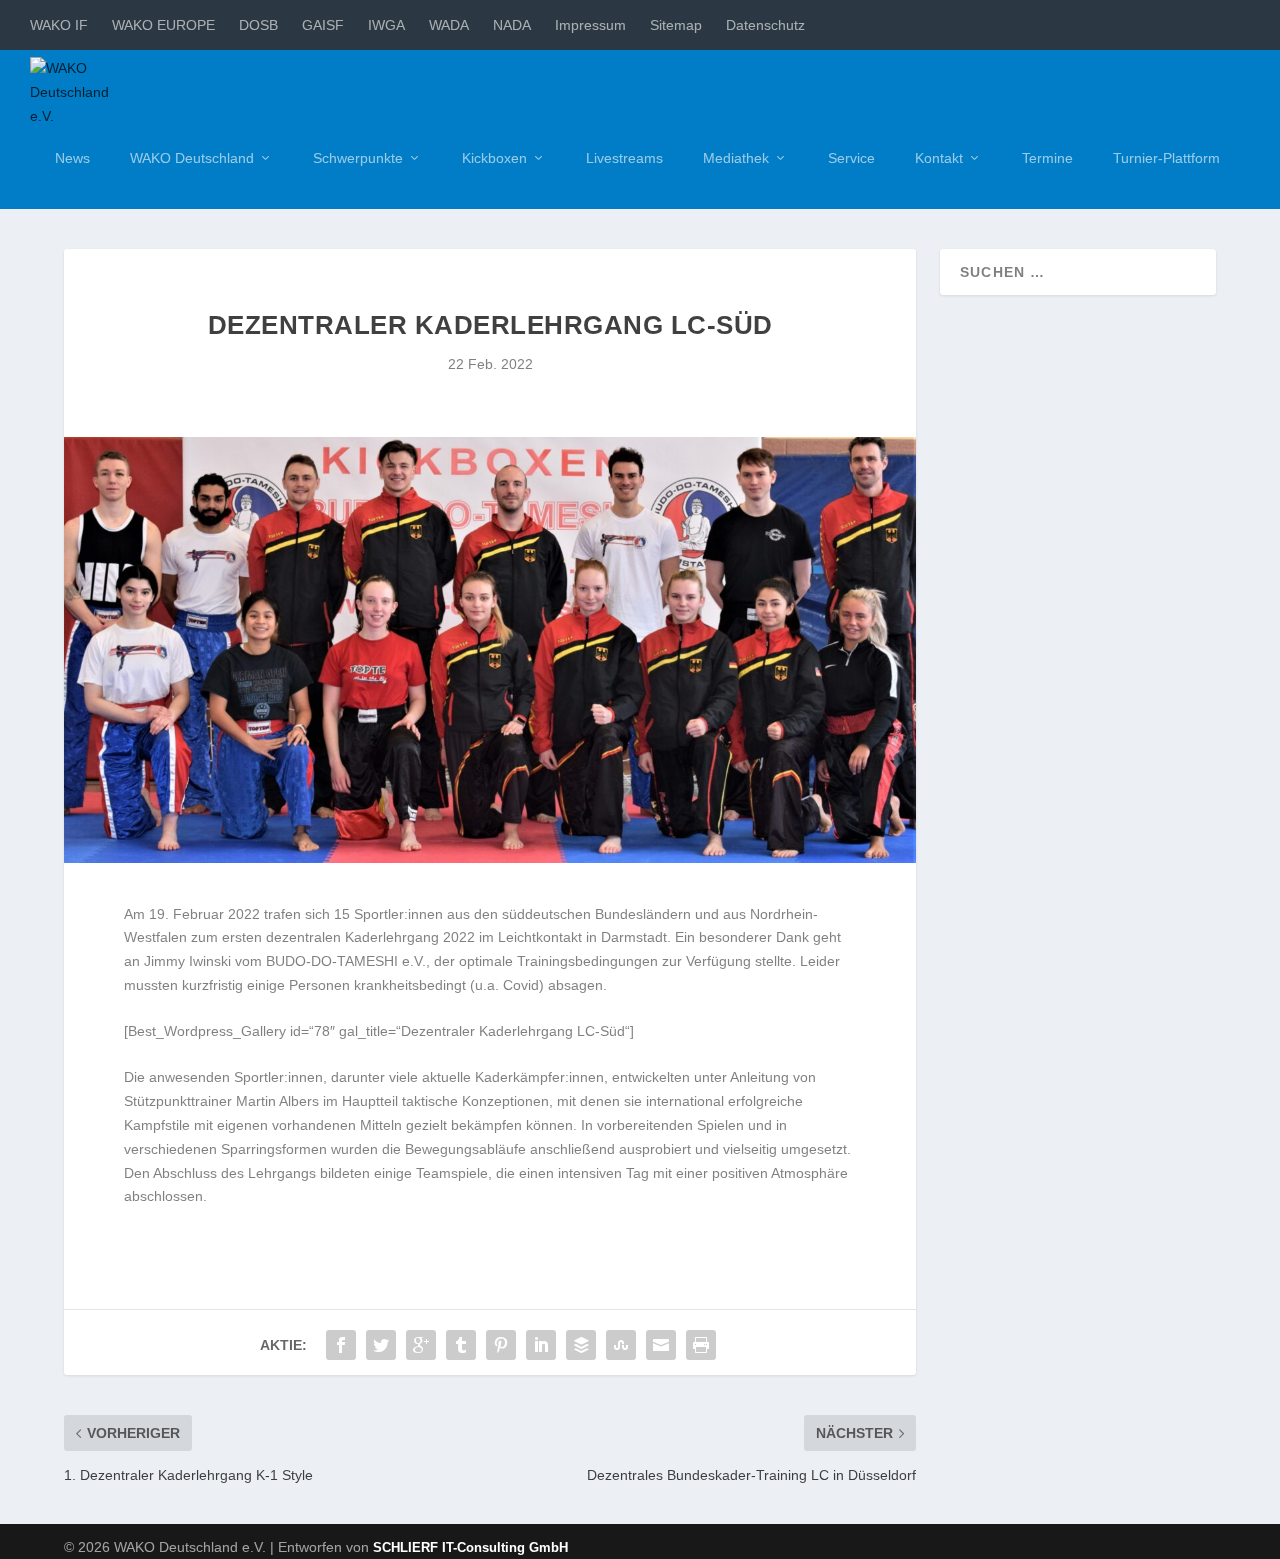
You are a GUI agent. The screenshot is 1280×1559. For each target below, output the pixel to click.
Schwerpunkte (358, 158)
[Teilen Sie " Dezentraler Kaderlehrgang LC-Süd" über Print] (701, 1345)
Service (851, 158)
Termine (1047, 158)
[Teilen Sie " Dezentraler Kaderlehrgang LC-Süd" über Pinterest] (501, 1345)
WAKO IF (59, 25)
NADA (512, 25)
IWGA (386, 25)
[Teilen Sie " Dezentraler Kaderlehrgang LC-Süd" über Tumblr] (461, 1345)
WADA (449, 25)
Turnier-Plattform (1166, 158)
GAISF (323, 25)
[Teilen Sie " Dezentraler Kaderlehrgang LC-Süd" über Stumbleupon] (621, 1345)
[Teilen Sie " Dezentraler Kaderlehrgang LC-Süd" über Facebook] (341, 1345)
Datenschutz (765, 25)
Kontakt (939, 158)
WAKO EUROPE (163, 25)
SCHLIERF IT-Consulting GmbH (470, 1547)
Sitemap (676, 25)
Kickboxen (494, 158)
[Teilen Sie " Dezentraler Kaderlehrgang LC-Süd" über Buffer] (581, 1345)
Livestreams (624, 158)
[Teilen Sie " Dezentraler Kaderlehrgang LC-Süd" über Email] (661, 1345)
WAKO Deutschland (192, 158)
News (72, 158)
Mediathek (736, 158)
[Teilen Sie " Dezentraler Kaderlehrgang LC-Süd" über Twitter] (381, 1345)
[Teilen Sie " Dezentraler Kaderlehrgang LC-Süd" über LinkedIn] (541, 1345)
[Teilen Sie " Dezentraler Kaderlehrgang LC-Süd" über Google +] (421, 1345)
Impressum (590, 25)
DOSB (258, 25)
